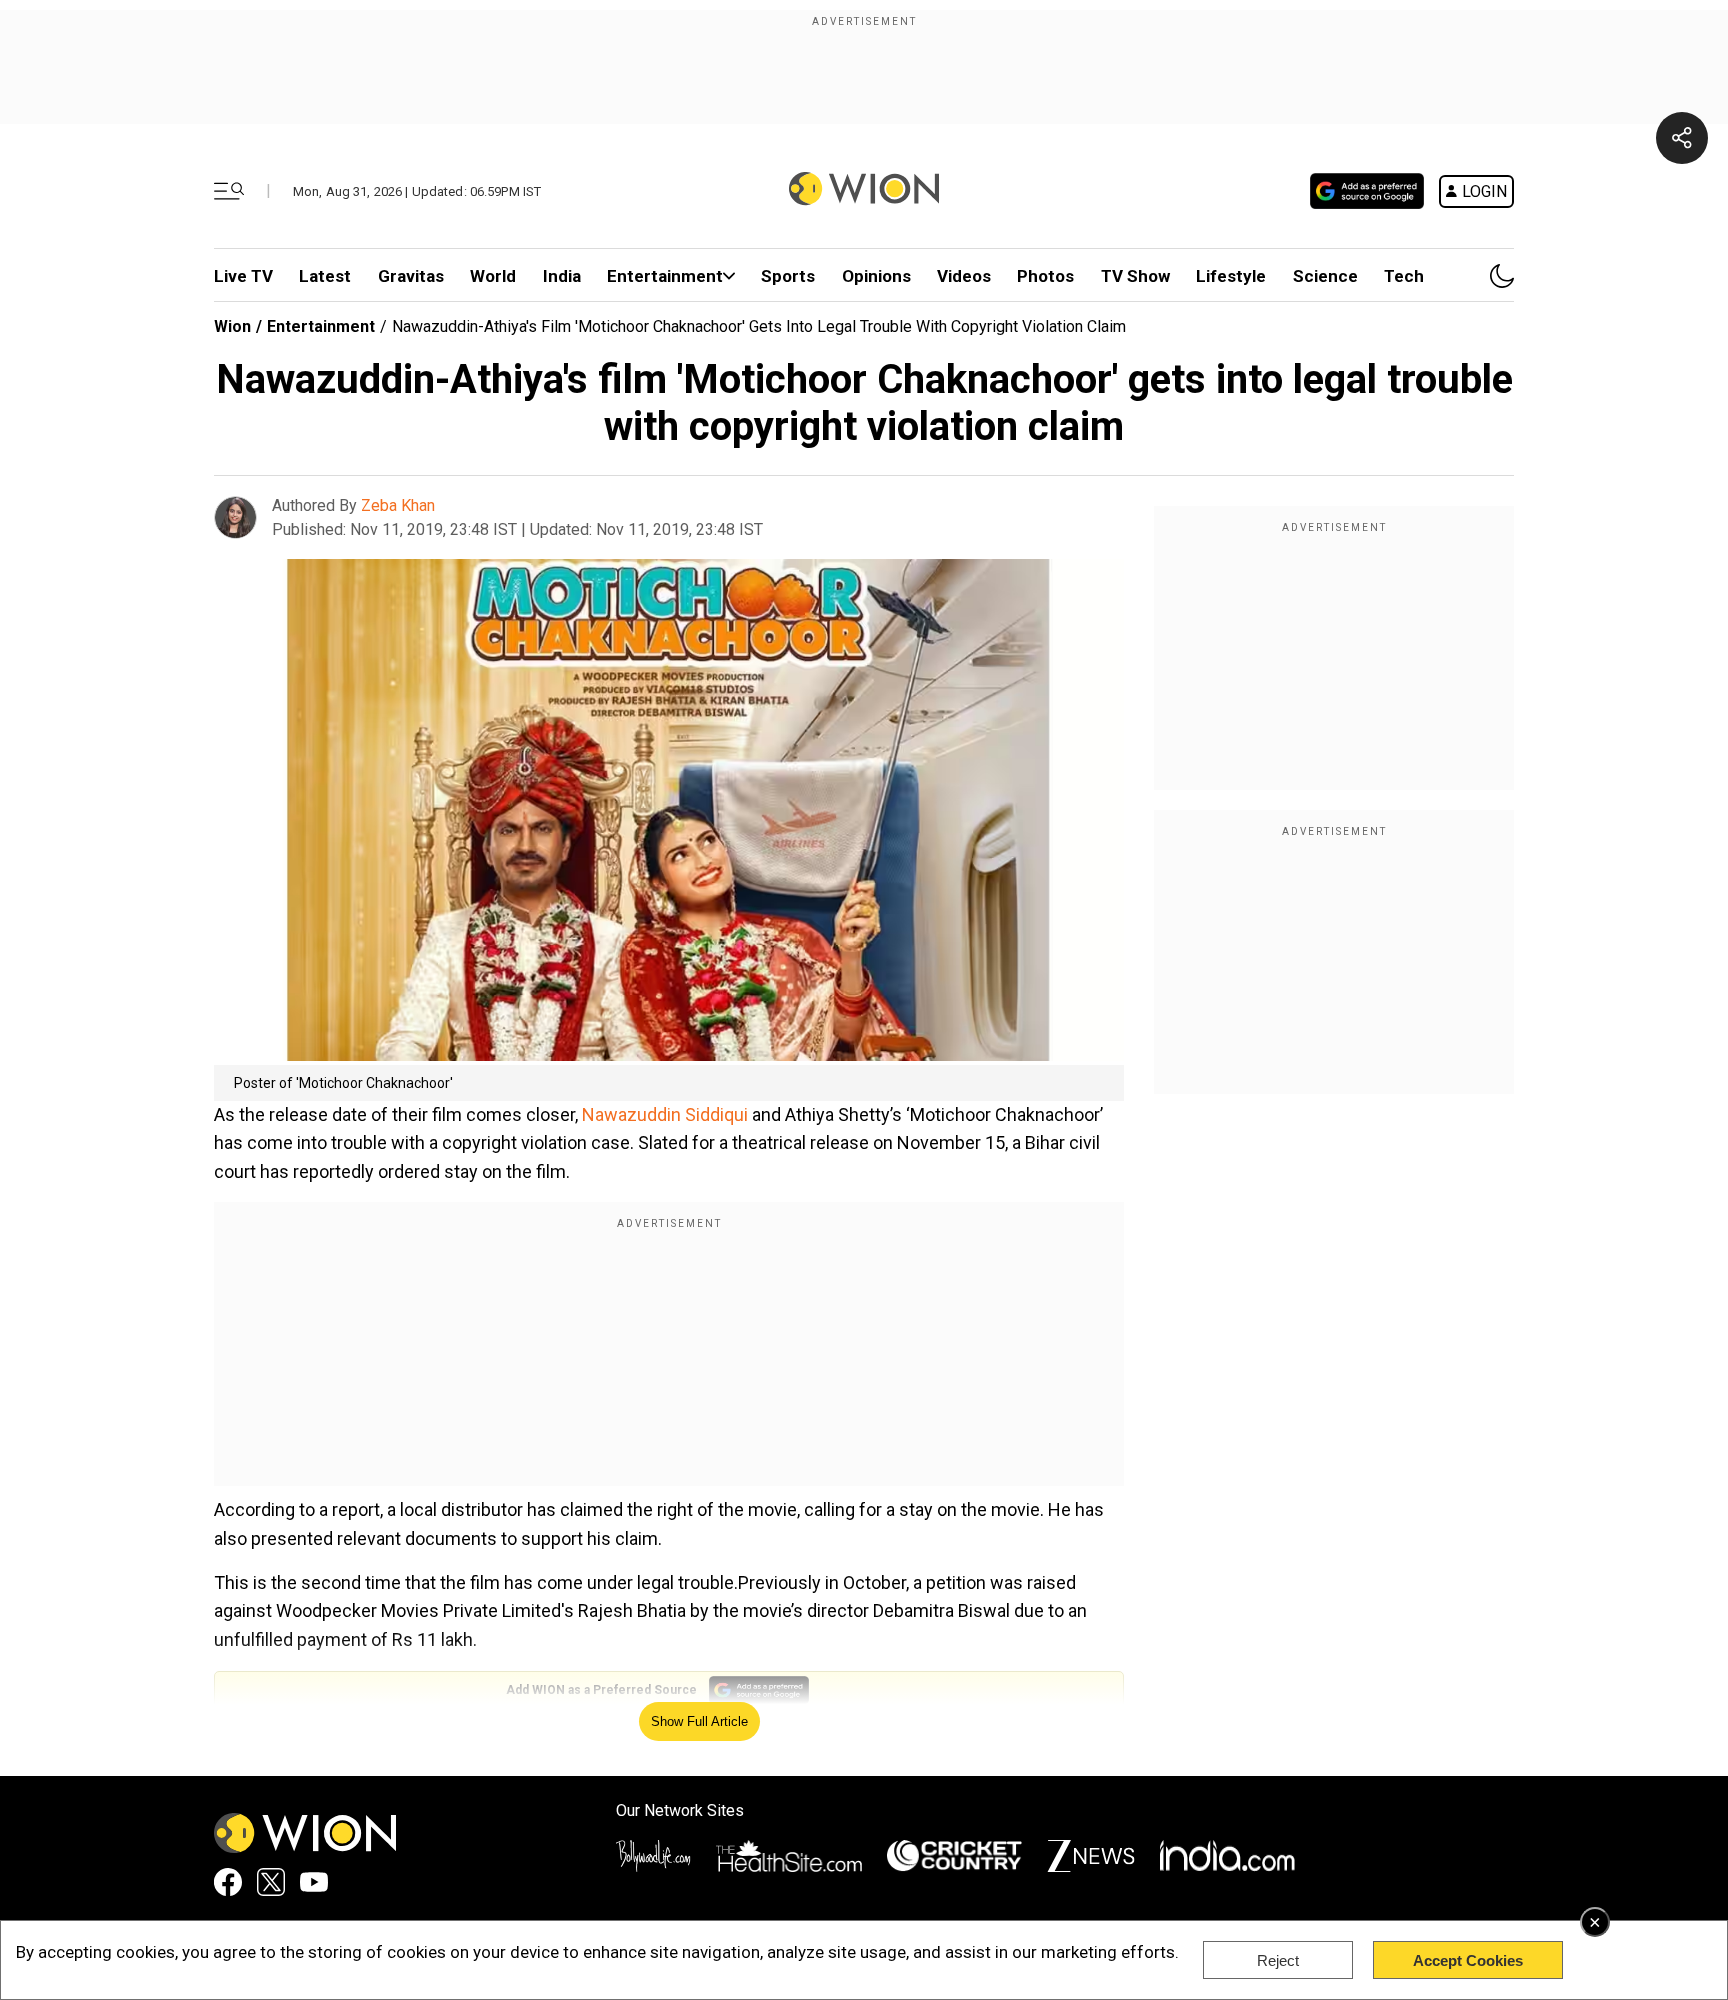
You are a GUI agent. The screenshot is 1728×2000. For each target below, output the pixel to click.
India (562, 276)
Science (1325, 276)
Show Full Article (699, 1721)
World (493, 276)
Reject (1278, 1960)
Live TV (243, 276)
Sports (788, 276)
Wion (232, 326)
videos (964, 276)
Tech (1404, 276)
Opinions (876, 276)
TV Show (1135, 276)
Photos (1045, 276)
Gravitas (411, 276)
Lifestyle (1231, 276)
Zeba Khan (398, 505)
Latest (325, 276)
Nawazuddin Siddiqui (665, 1114)
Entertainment (665, 276)
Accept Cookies (1468, 1960)
